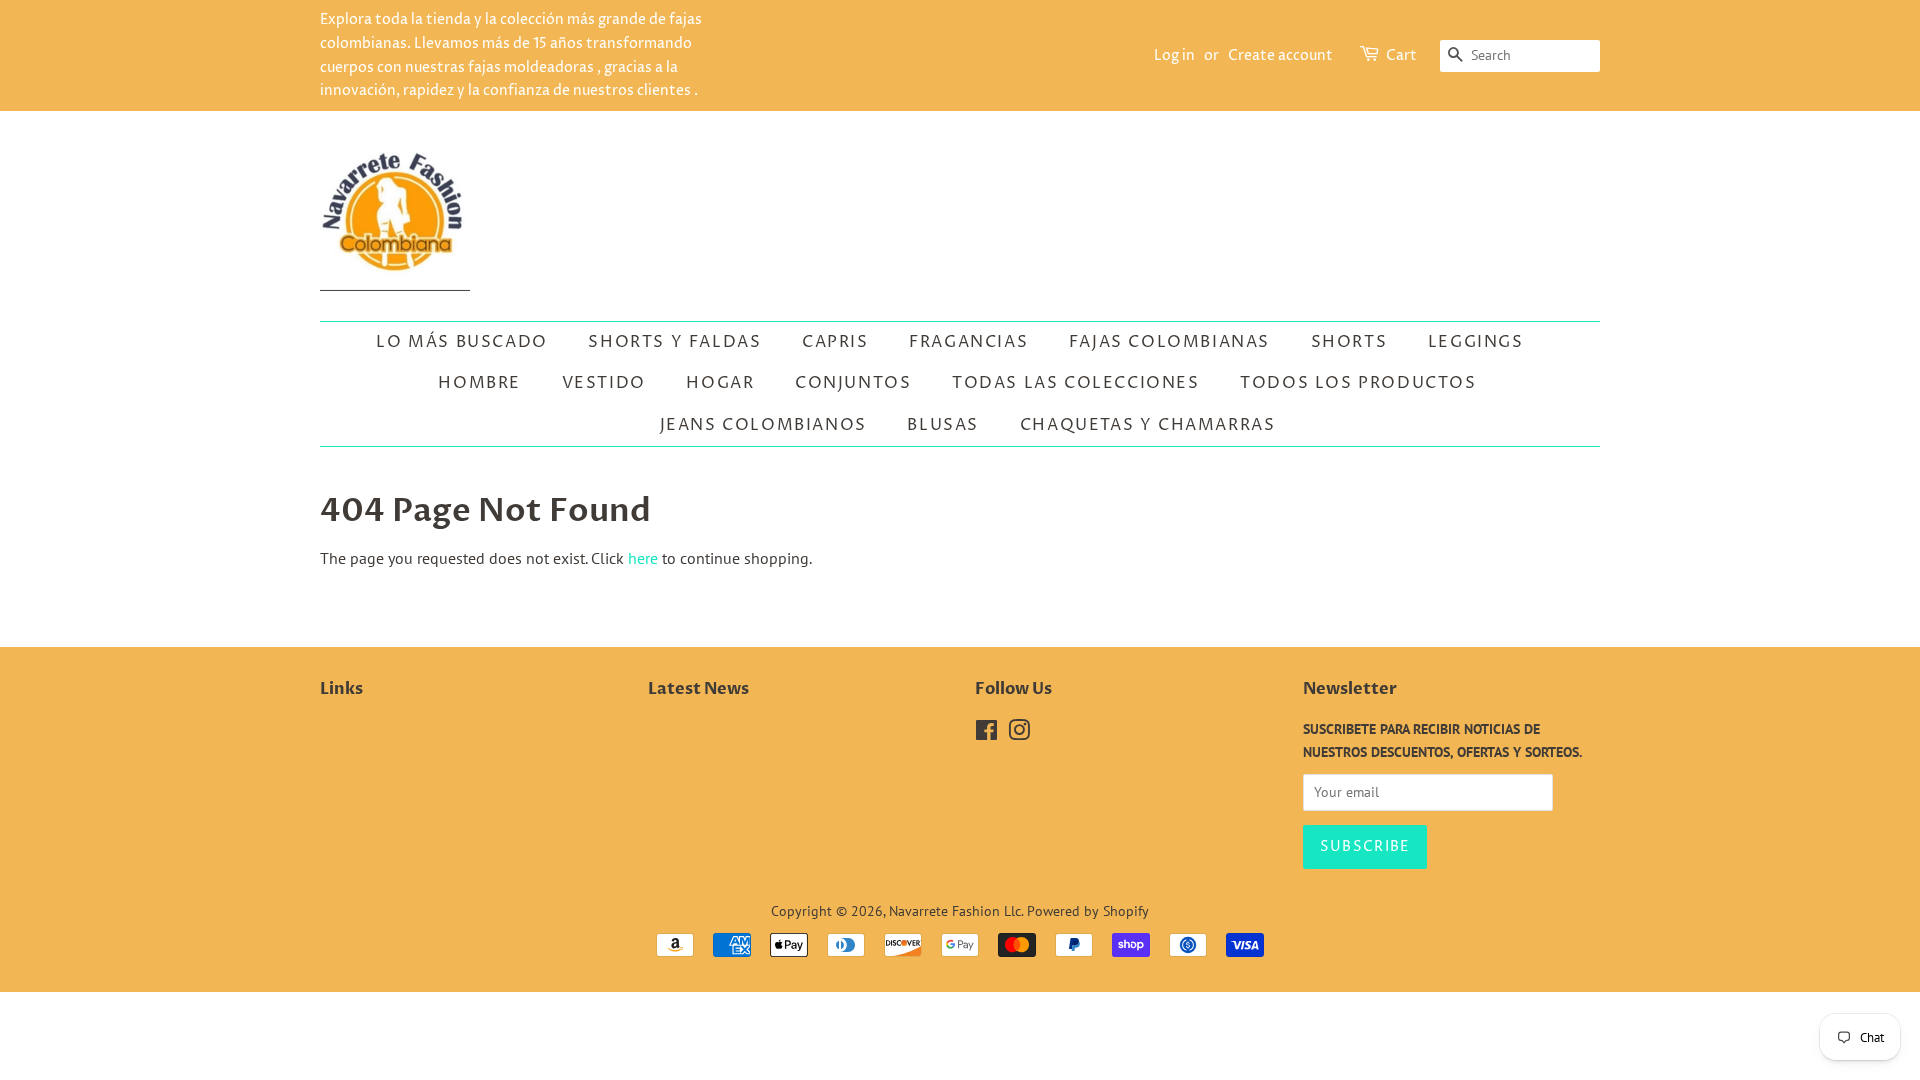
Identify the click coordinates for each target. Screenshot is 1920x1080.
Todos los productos (1358, 383)
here (643, 558)
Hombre (479, 383)
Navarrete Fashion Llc (955, 911)
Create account (1280, 55)
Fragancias (968, 342)
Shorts (1349, 342)
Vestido (604, 383)
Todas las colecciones (1076, 383)
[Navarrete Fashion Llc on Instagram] (1019, 734)
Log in (1174, 55)
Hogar (720, 383)
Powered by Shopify (1088, 911)
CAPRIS (835, 342)
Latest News (698, 689)
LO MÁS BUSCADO (461, 342)
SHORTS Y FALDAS (674, 342)
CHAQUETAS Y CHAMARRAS (1148, 425)
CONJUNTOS (853, 383)
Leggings (1476, 342)
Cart (1401, 55)
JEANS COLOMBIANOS (763, 425)
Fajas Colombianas (1169, 342)
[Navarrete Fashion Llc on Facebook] (986, 734)
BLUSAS (943, 425)
